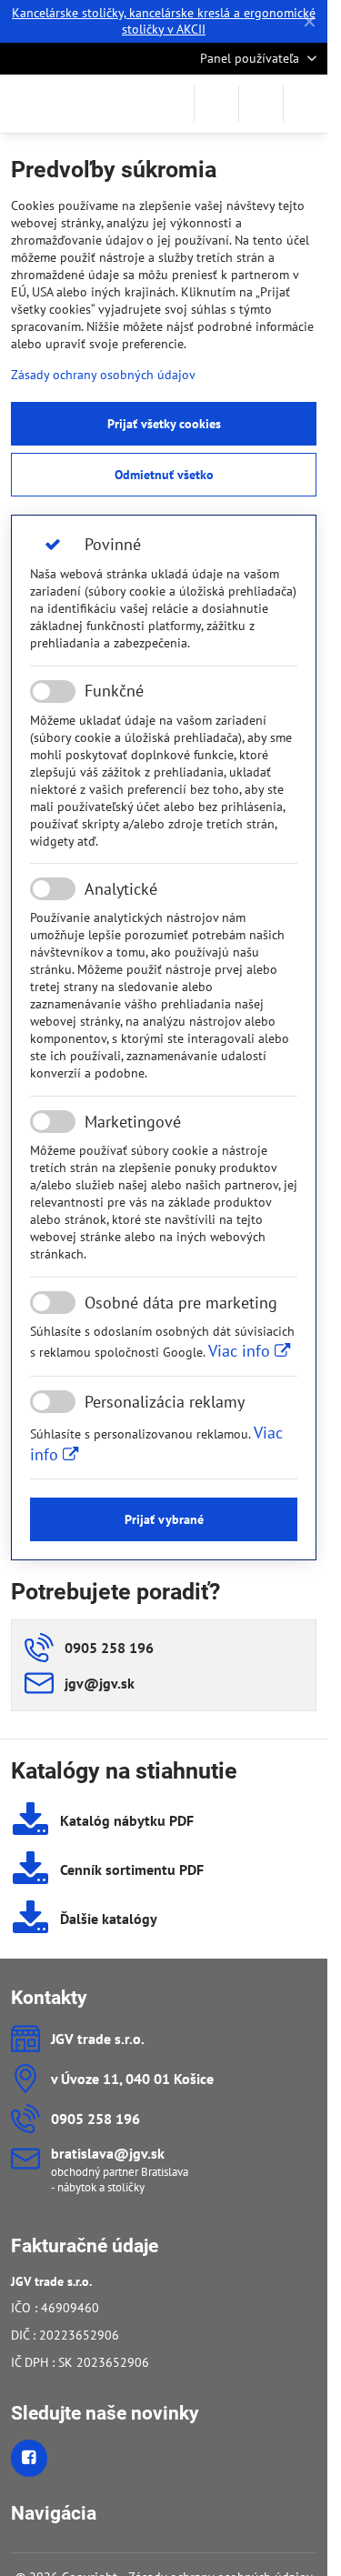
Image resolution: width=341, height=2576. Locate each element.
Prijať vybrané (164, 1519)
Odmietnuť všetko (164, 475)
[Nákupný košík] (261, 104)
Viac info (241, 1351)
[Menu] (306, 104)
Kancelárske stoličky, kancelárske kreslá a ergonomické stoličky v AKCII (164, 21)
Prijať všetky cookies (164, 424)
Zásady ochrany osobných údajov (103, 375)
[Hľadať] (216, 104)
